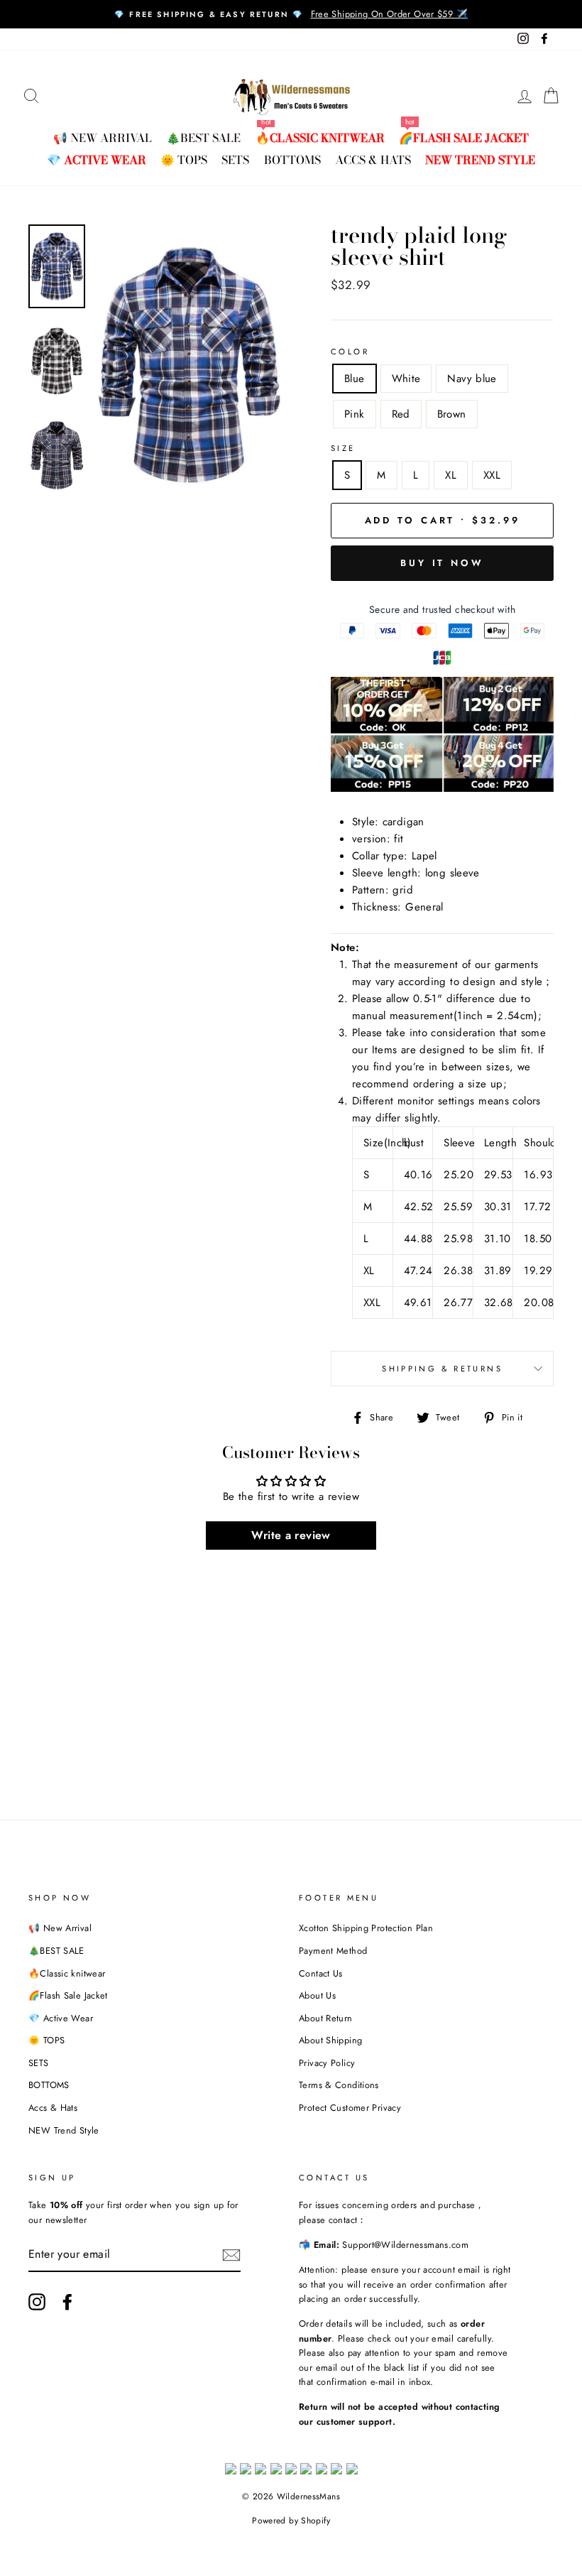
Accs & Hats (373, 160)
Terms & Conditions (339, 2085)
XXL (492, 475)
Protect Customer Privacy (350, 2108)
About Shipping (330, 2040)
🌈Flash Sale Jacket (464, 138)
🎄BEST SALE (203, 138)
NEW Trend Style (480, 160)
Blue (355, 379)
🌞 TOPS (184, 160)
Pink (355, 414)
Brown (452, 414)
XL (451, 475)
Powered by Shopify (291, 2521)
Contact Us (321, 1973)
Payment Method (333, 1951)
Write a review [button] (291, 1535)
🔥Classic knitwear (320, 138)
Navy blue (472, 379)
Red (401, 414)
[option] (291, 14)
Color (350, 352)
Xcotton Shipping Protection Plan (366, 1928)
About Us (317, 1995)
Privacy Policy (327, 2063)
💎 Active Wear (97, 160)
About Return (326, 2018)
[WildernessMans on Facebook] (67, 2302)
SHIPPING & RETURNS (442, 1369)
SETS (235, 160)
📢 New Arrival (103, 138)
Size (343, 448)
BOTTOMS (292, 160)
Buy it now (442, 563)
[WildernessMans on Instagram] (37, 2302)
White (406, 379)
